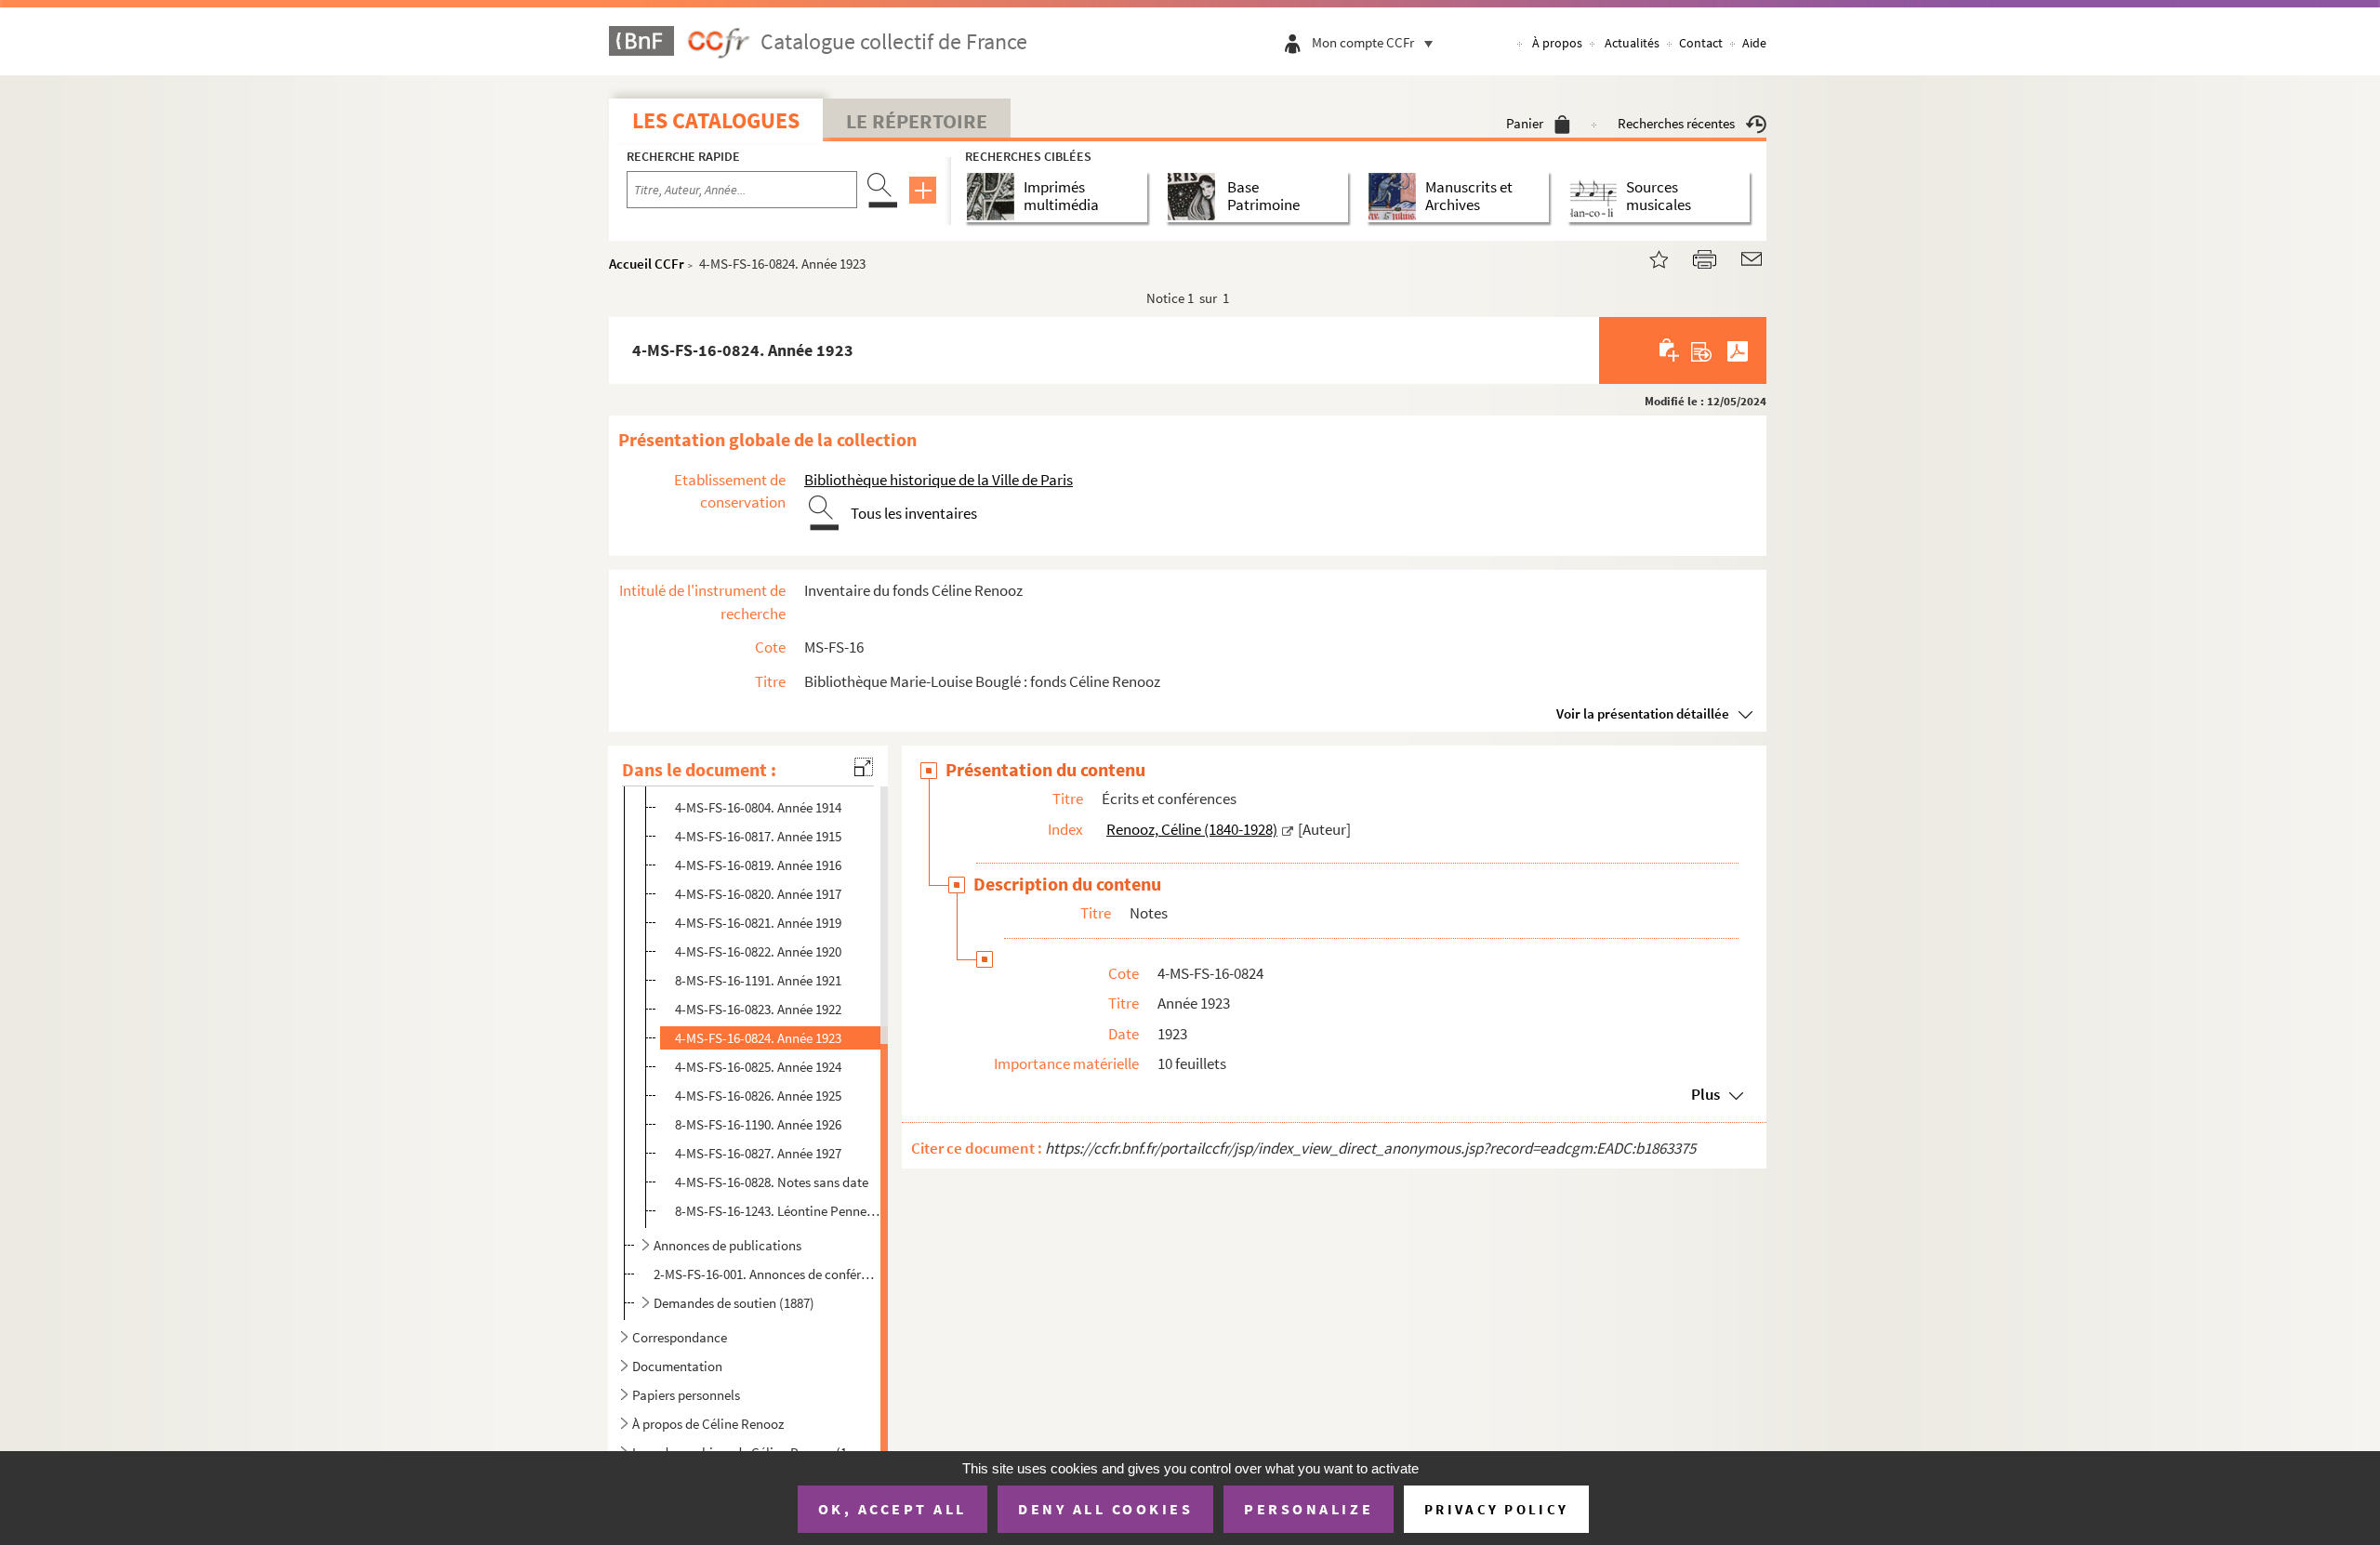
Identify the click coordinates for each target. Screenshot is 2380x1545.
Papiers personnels (686, 1395)
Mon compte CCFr (1363, 42)
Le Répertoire (917, 121)
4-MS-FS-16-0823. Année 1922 (758, 1009)
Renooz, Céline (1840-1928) (1192, 829)
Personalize (1309, 1509)
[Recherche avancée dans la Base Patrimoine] (1195, 197)
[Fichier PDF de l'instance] (1738, 350)
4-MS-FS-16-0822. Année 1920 (758, 951)
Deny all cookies (1105, 1509)
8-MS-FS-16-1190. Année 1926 (758, 1124)
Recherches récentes (1676, 123)
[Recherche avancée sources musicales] (1597, 197)
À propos (1557, 43)
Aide (1754, 43)
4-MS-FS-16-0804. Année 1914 (758, 807)
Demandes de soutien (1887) (734, 1303)
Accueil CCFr (647, 264)
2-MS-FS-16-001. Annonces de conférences (766, 1274)
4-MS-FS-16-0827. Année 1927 (758, 1153)
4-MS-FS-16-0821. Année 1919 (758, 923)
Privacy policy (1496, 1509)
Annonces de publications (727, 1245)
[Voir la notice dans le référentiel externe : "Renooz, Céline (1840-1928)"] (1288, 829)
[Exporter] (1702, 350)
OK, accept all (892, 1509)
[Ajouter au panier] (1670, 350)
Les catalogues (716, 120)
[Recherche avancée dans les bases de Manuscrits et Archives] (1396, 197)
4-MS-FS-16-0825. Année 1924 (758, 1067)
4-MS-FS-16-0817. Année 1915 (758, 836)
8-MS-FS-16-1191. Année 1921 (758, 980)
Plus (1706, 1094)
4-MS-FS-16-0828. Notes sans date (772, 1182)
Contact (1701, 43)
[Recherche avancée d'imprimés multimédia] (994, 197)
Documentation (677, 1366)
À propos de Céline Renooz (708, 1424)
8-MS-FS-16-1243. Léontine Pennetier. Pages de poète (778, 1211)
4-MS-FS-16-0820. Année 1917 (758, 894)
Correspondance (680, 1337)
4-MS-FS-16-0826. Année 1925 (758, 1096)
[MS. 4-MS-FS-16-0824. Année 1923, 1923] (1647, 257)
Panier (1525, 123)
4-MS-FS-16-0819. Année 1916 (758, 865)
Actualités (1632, 43)
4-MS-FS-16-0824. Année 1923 (758, 1038)
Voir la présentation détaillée (1643, 713)
